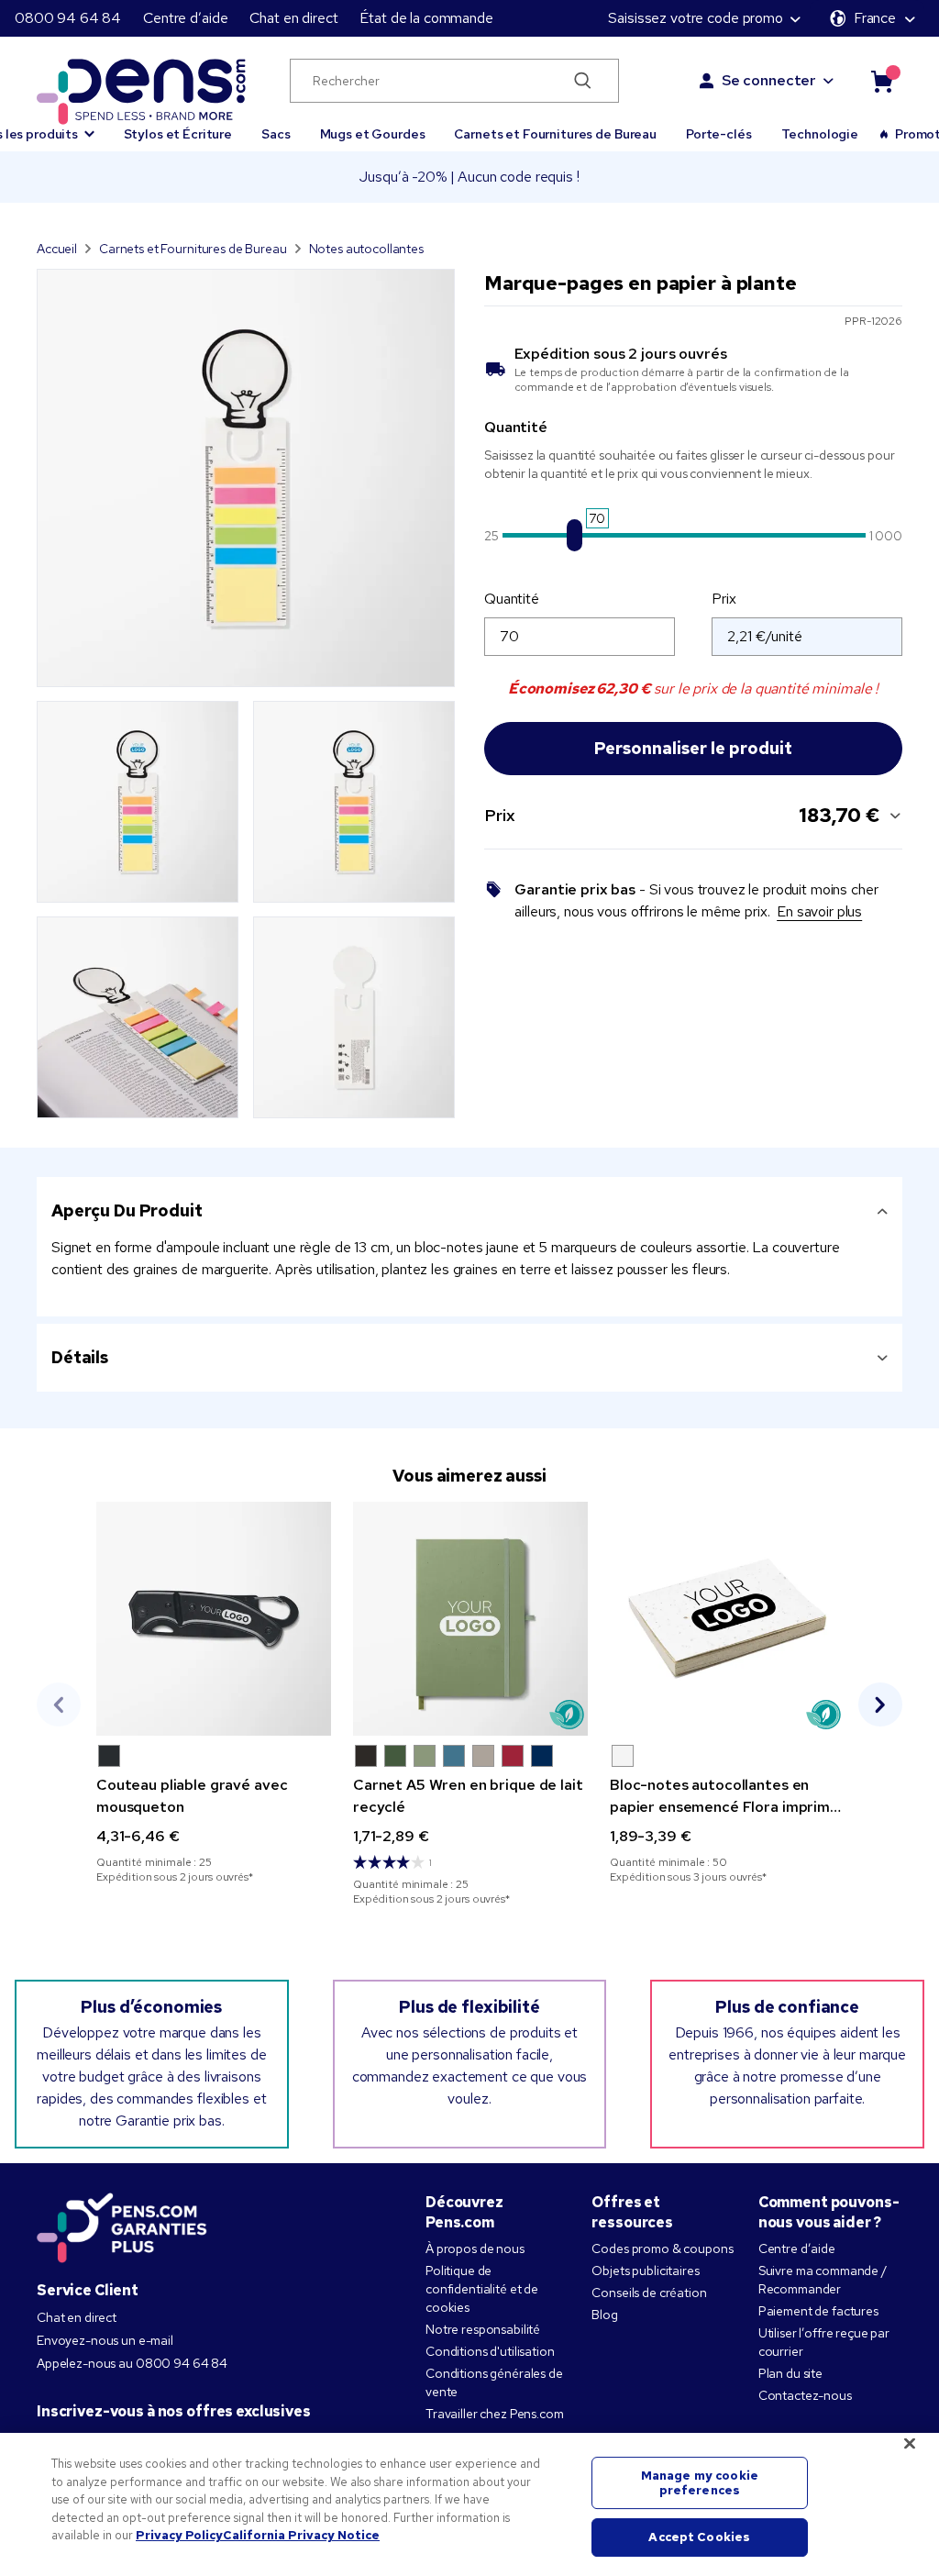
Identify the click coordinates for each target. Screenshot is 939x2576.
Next (880, 1704)
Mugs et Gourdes (373, 134)
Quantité (512, 599)
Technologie (820, 134)
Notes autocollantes (366, 249)
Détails (80, 1357)
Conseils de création (649, 2293)
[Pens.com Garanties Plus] (122, 2226)
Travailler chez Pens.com (495, 2414)
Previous (59, 1704)
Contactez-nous (805, 2395)
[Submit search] (583, 81)
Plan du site (790, 2373)
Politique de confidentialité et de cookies (482, 2289)
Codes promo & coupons (662, 2248)
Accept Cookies (699, 2538)
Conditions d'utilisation (490, 2351)
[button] (109, 1756)
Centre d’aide (185, 18)
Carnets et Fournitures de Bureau (555, 134)
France (875, 18)
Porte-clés (719, 134)
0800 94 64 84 (68, 18)
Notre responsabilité (483, 2329)
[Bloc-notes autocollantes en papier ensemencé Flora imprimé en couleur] (727, 1619)
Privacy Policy (179, 2535)
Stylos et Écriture (178, 134)
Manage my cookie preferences (700, 2483)
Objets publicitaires (645, 2271)
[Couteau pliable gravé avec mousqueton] (214, 1619)
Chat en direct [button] (293, 18)
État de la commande (426, 18)
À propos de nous (475, 2248)
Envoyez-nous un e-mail (105, 2340)
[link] (214, 1693)
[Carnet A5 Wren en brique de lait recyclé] (470, 1619)
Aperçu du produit (127, 1210)
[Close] (910, 2444)
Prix (724, 599)
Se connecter (769, 80)
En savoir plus (819, 911)
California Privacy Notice (301, 2535)
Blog (604, 2315)
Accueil (57, 249)
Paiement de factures (818, 2311)
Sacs (276, 134)
